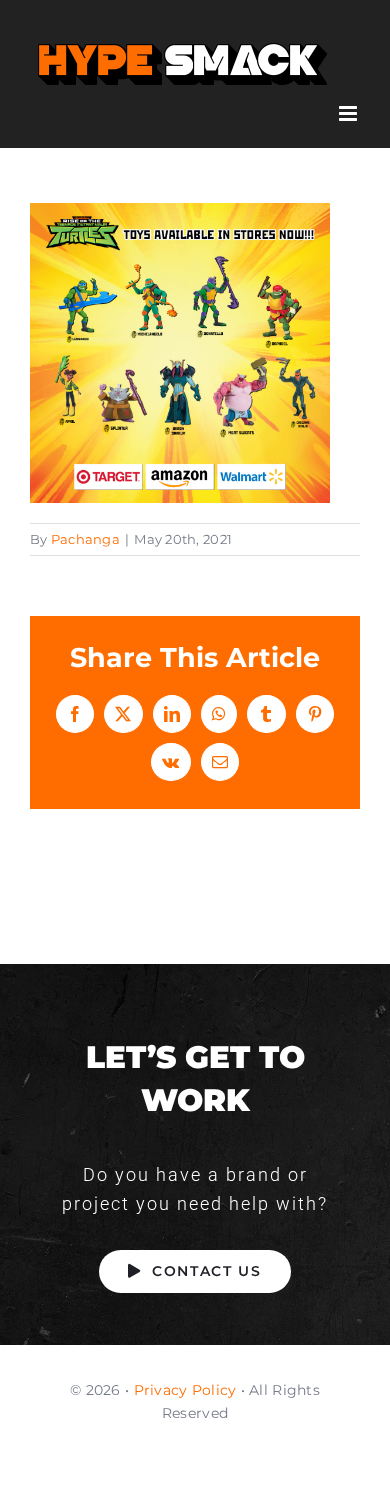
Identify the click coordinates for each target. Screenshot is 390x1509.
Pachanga (85, 539)
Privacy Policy (185, 1390)
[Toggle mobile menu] (349, 113)
